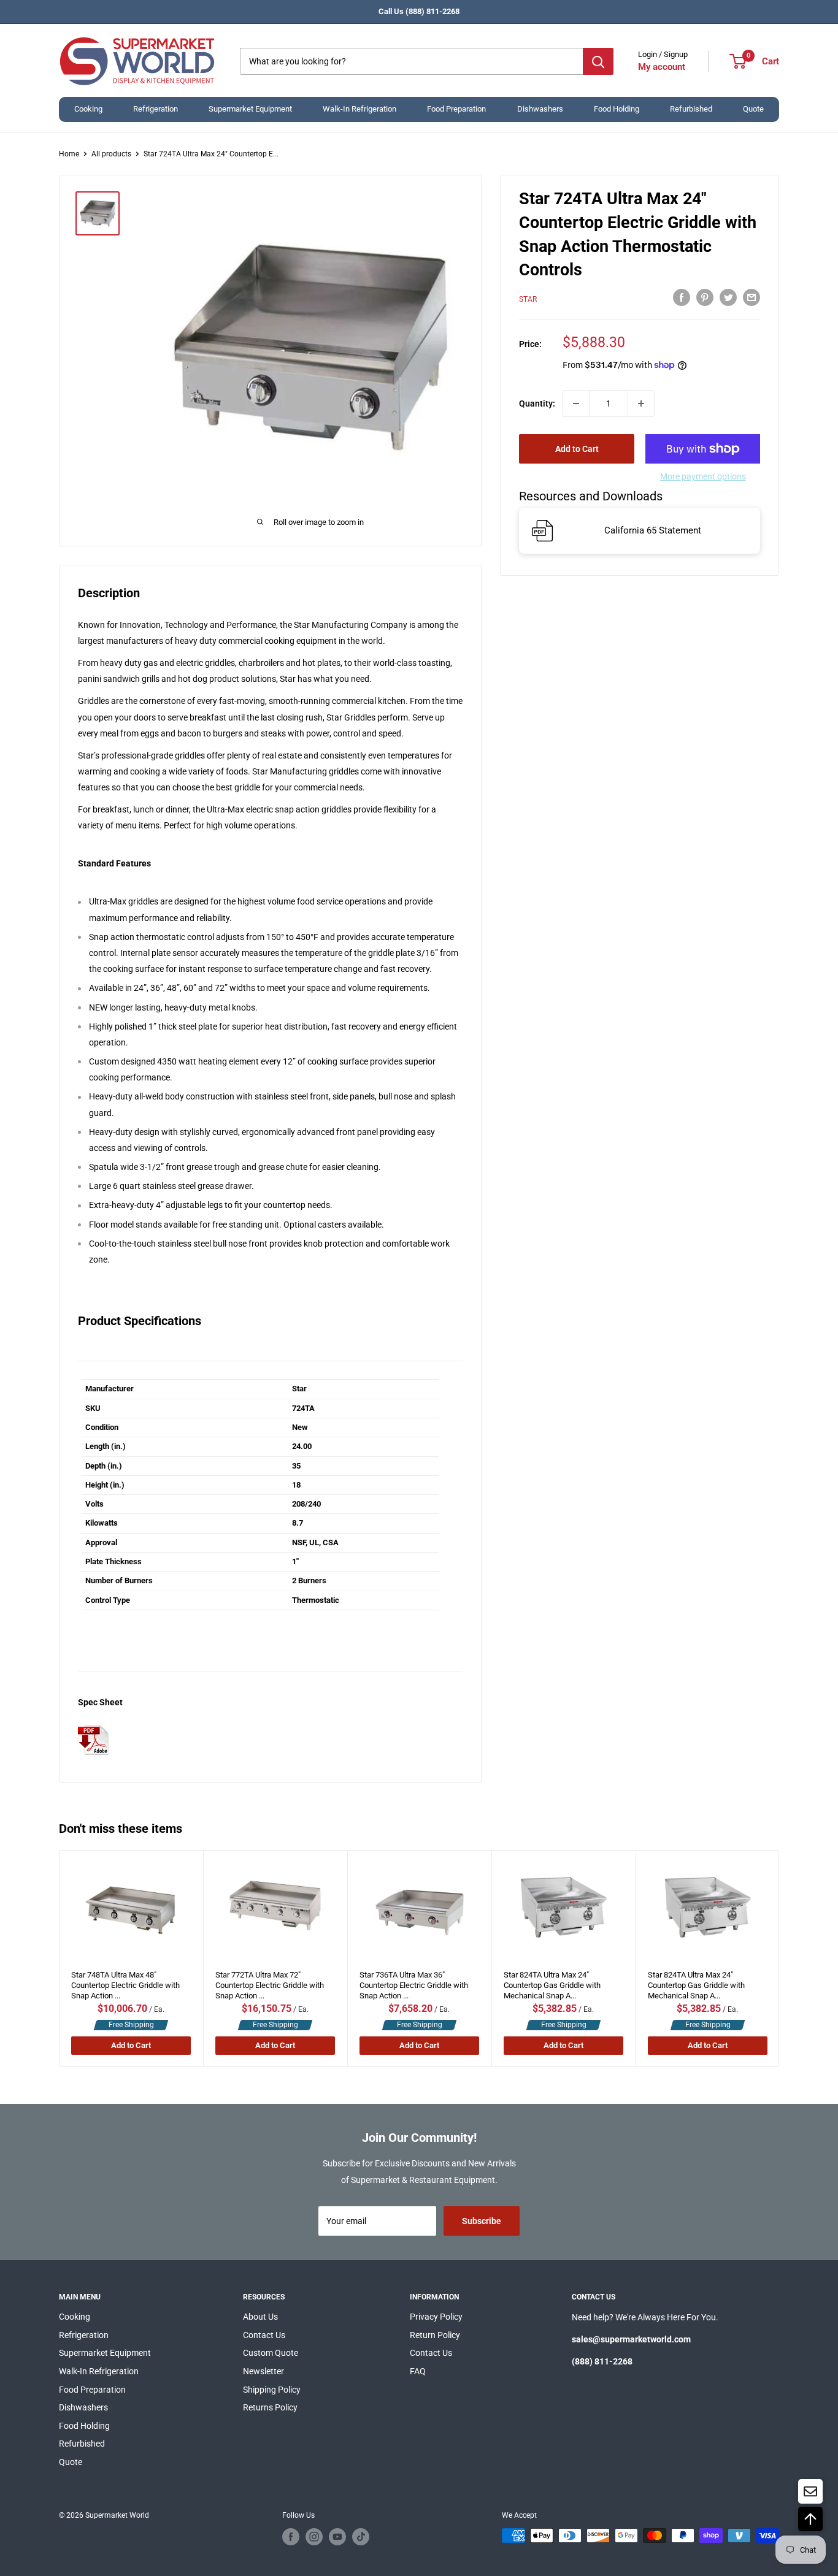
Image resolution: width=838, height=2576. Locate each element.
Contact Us (264, 2335)
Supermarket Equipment (250, 109)
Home (69, 154)
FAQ (418, 2371)
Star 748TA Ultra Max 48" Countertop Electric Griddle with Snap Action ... (125, 1982)
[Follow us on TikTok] (361, 2537)
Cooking (88, 109)
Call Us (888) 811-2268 (419, 11)
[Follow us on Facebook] (291, 2537)
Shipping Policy (272, 2390)
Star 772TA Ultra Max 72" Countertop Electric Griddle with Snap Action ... (270, 1982)
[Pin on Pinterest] (705, 297)
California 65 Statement (653, 530)
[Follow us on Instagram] (314, 2537)
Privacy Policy (436, 2317)
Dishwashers (540, 109)
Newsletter (263, 2371)
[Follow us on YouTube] (337, 2537)
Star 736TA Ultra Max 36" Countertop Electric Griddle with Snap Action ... (414, 1982)
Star (528, 299)
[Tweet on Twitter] (728, 297)
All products (111, 154)
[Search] (598, 61)
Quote (753, 109)
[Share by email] (752, 297)
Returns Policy (270, 2407)
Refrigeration (156, 109)
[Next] (779, 1959)
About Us (260, 2317)
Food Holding (617, 109)
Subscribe (482, 2221)
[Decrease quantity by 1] (576, 403)
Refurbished (691, 109)
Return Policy (435, 2335)
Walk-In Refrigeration (359, 109)
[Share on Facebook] (682, 297)
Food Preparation (456, 109)
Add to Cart (577, 449)
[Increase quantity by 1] (641, 403)
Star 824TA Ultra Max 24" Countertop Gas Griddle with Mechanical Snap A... (552, 1982)
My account (662, 67)
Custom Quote (271, 2353)
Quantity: (537, 403)
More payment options (703, 476)
